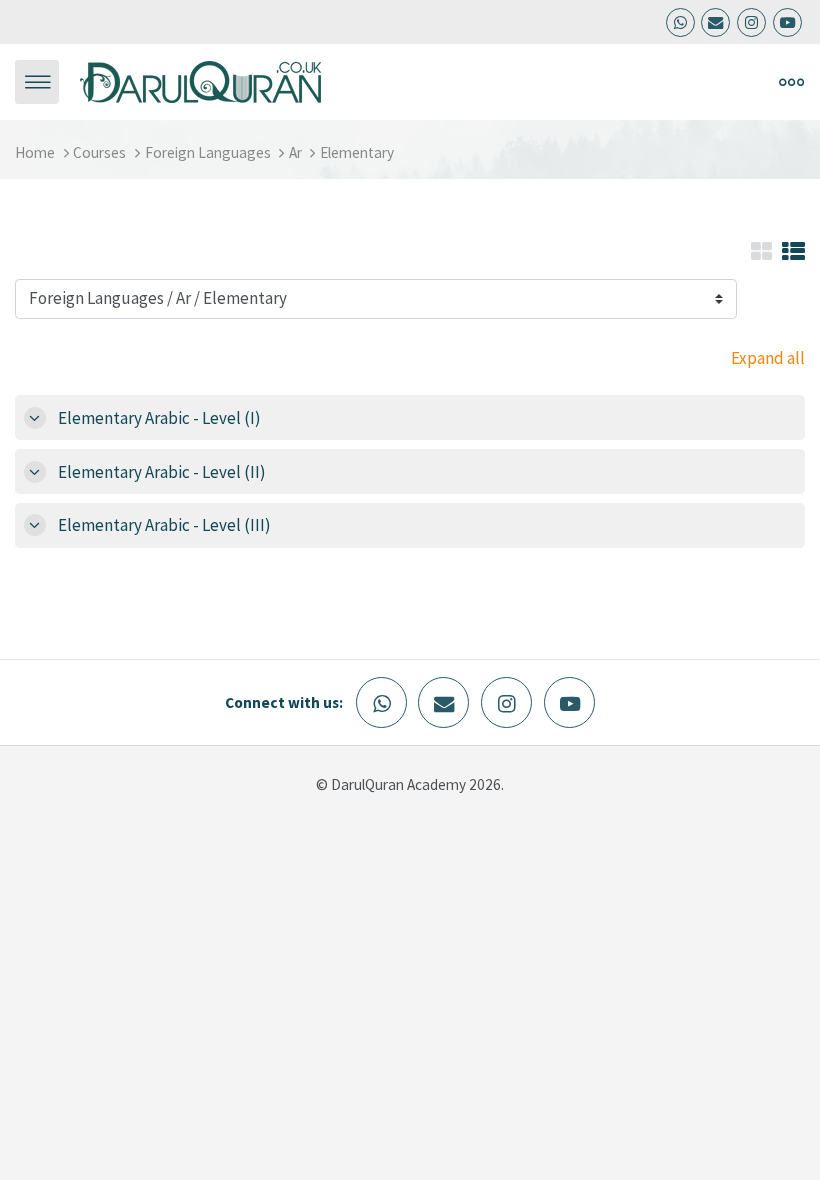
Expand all (768, 358)
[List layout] (793, 252)
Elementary (357, 152)
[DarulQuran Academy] (200, 80)
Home (35, 152)
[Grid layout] (761, 252)
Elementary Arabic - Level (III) (164, 525)
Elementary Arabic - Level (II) (162, 472)
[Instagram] (751, 22)
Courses (99, 152)
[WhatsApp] (680, 22)
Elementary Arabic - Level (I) (159, 418)
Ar (295, 152)
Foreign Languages (208, 152)
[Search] (608, 82)
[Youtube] (787, 22)
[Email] (715, 22)
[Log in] (653, 82)
